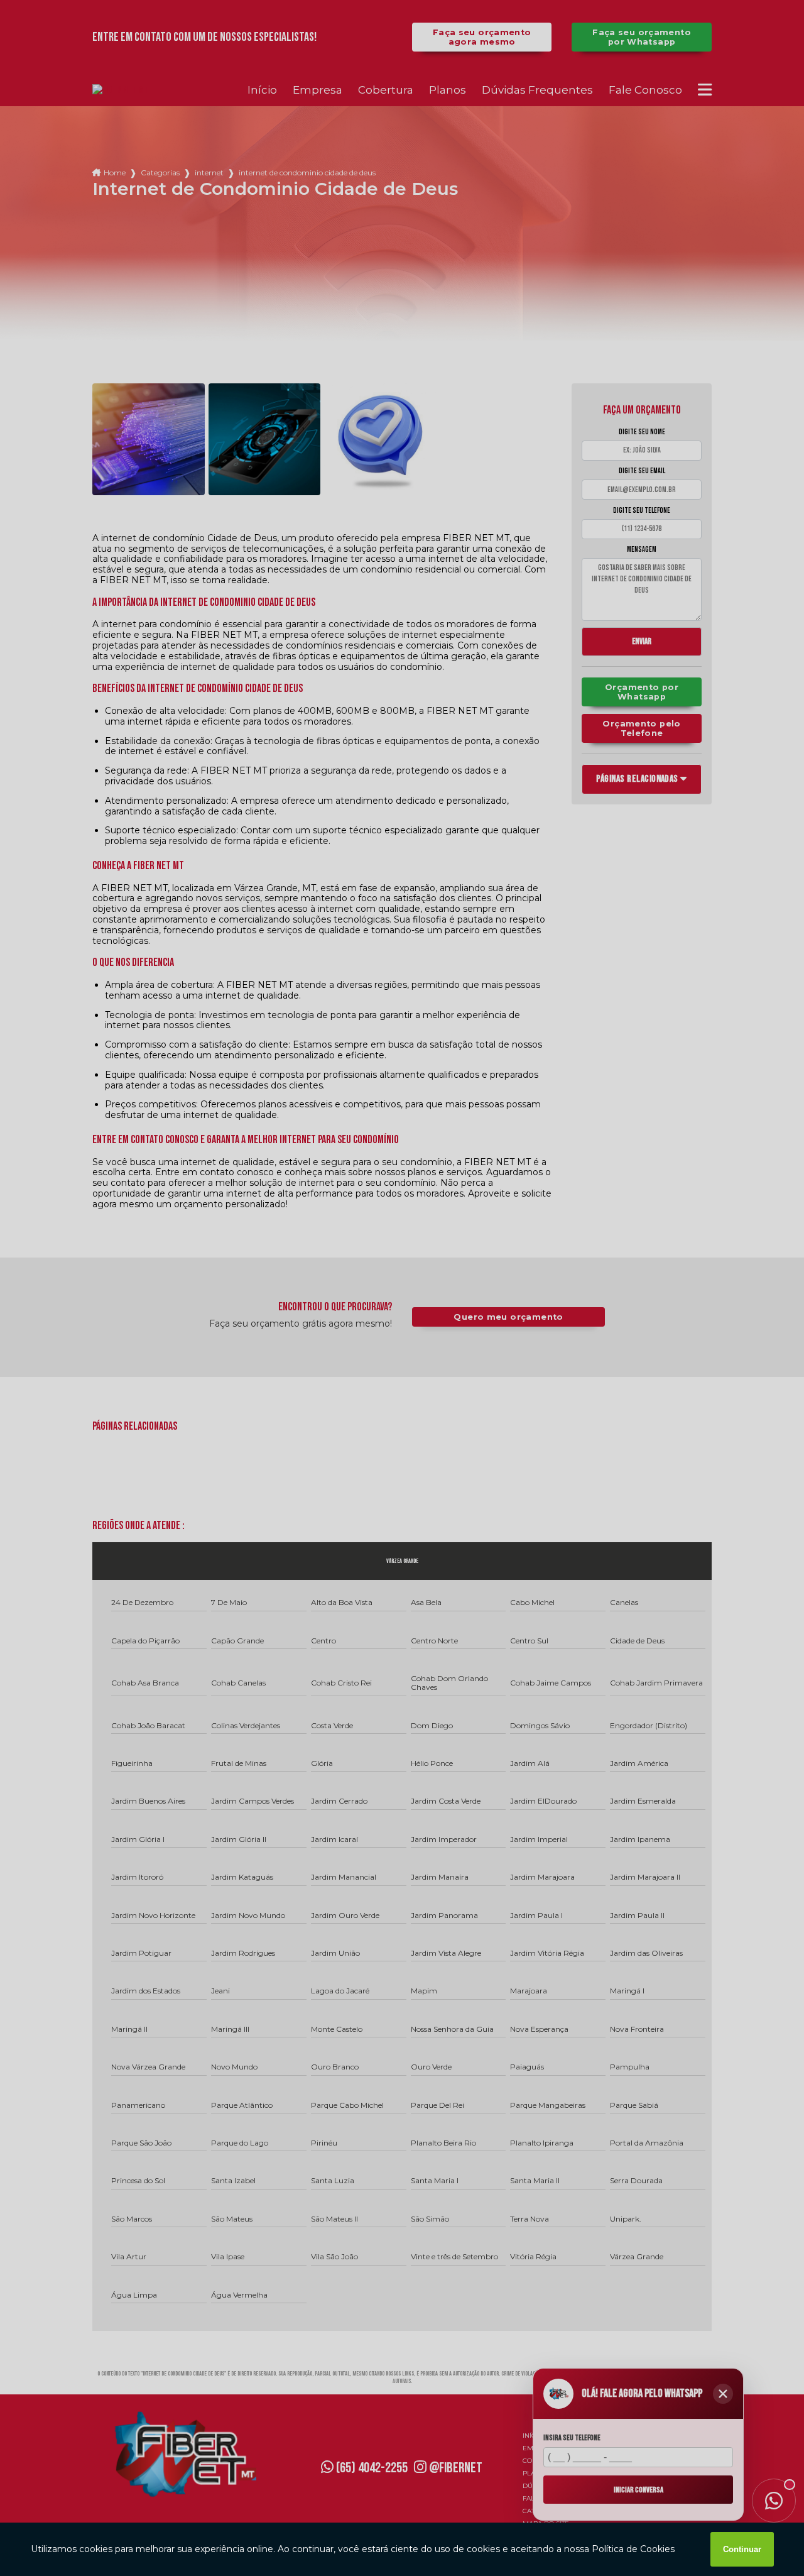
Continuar (742, 2549)
